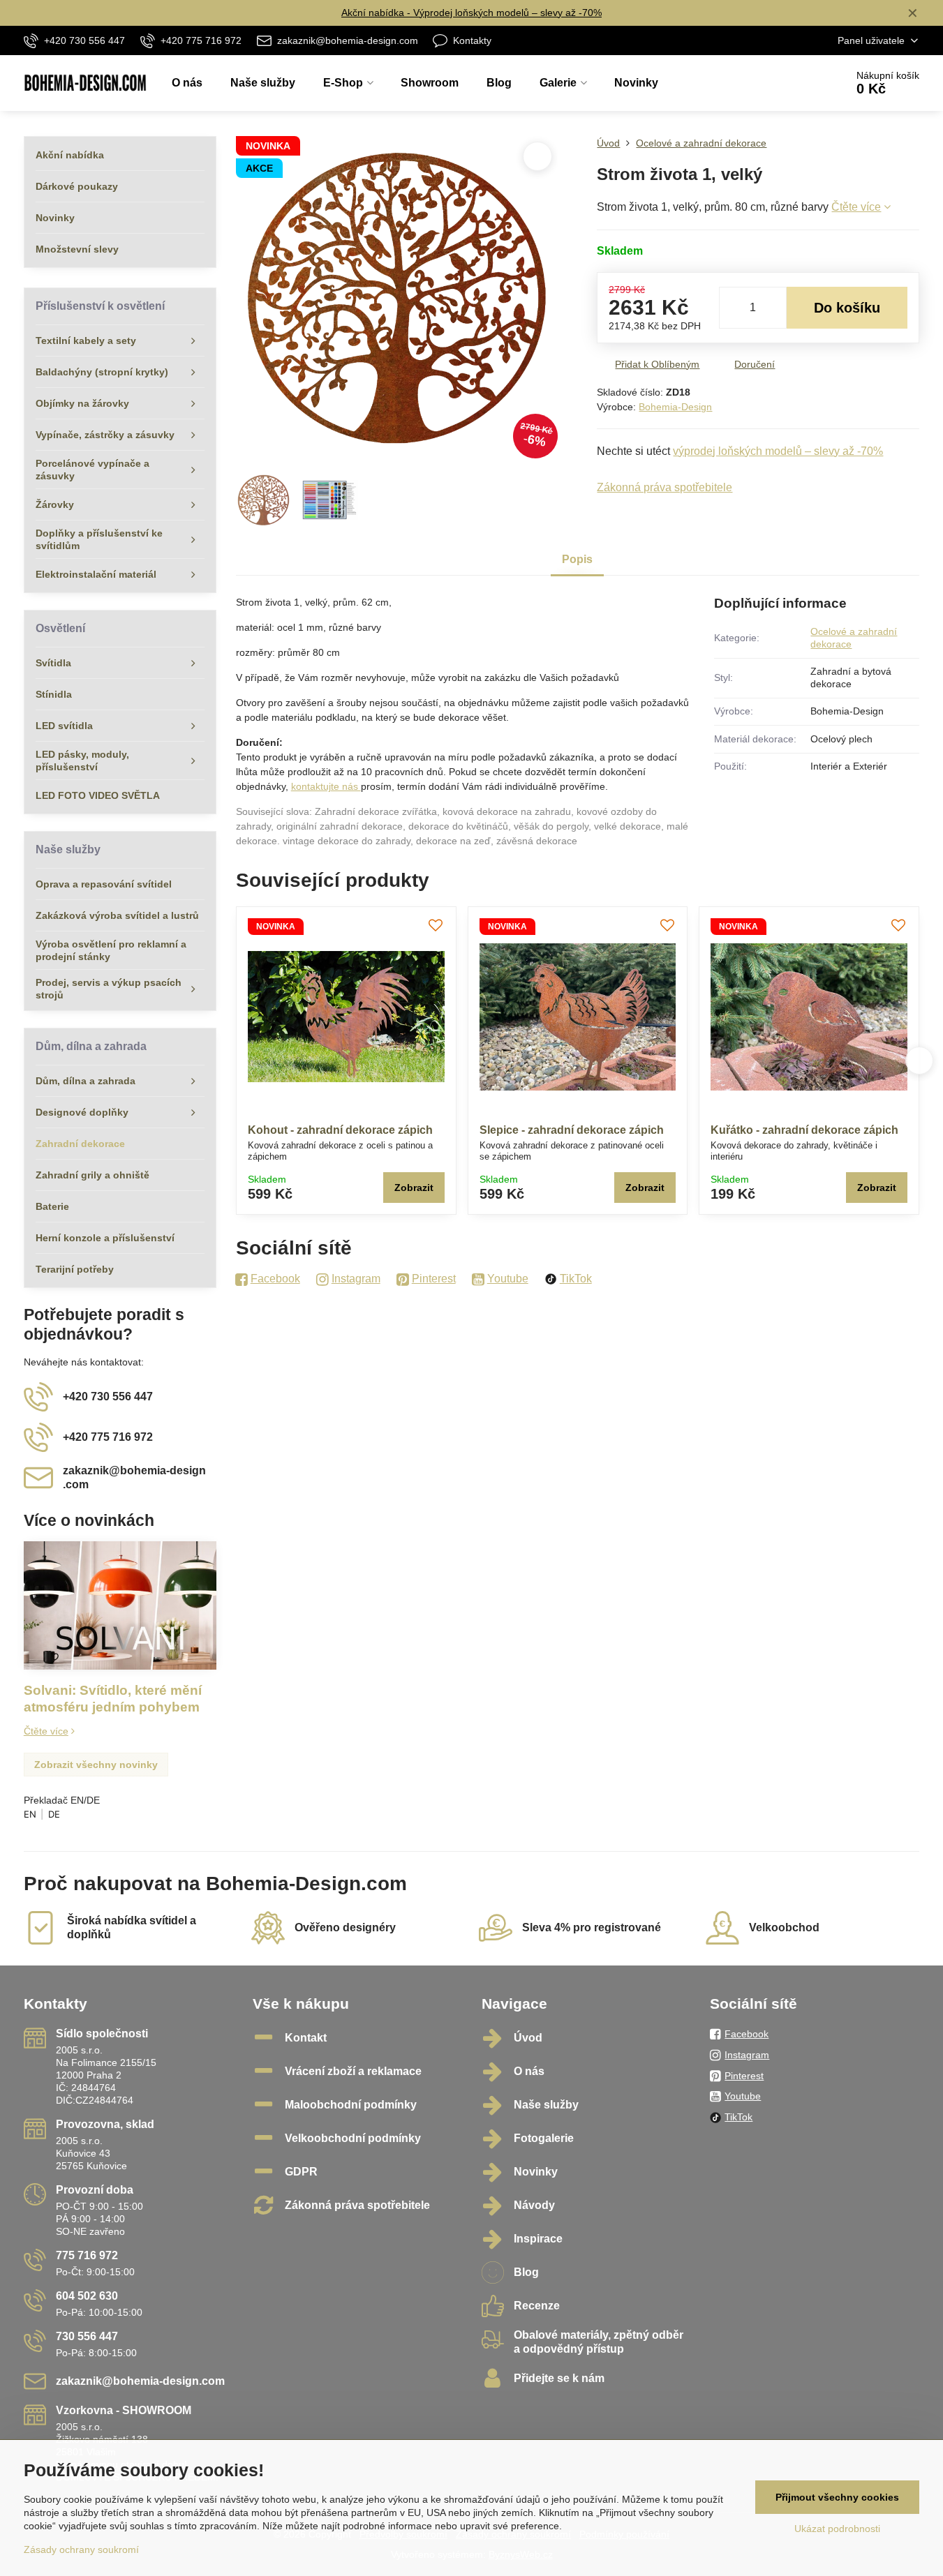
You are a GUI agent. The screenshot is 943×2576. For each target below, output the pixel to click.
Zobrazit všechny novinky (96, 1765)
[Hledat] (796, 83)
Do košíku (847, 308)
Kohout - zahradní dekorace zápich (340, 1130)
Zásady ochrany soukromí (81, 2549)
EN (30, 1814)
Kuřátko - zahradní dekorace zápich (804, 1130)
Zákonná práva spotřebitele (664, 487)
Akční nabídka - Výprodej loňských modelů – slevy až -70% (471, 13)
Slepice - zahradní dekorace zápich (572, 1130)
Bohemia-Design (675, 407)
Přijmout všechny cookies (837, 2497)
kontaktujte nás (326, 786)
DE (54, 1814)
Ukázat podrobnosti (837, 2529)
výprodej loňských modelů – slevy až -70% (778, 451)
